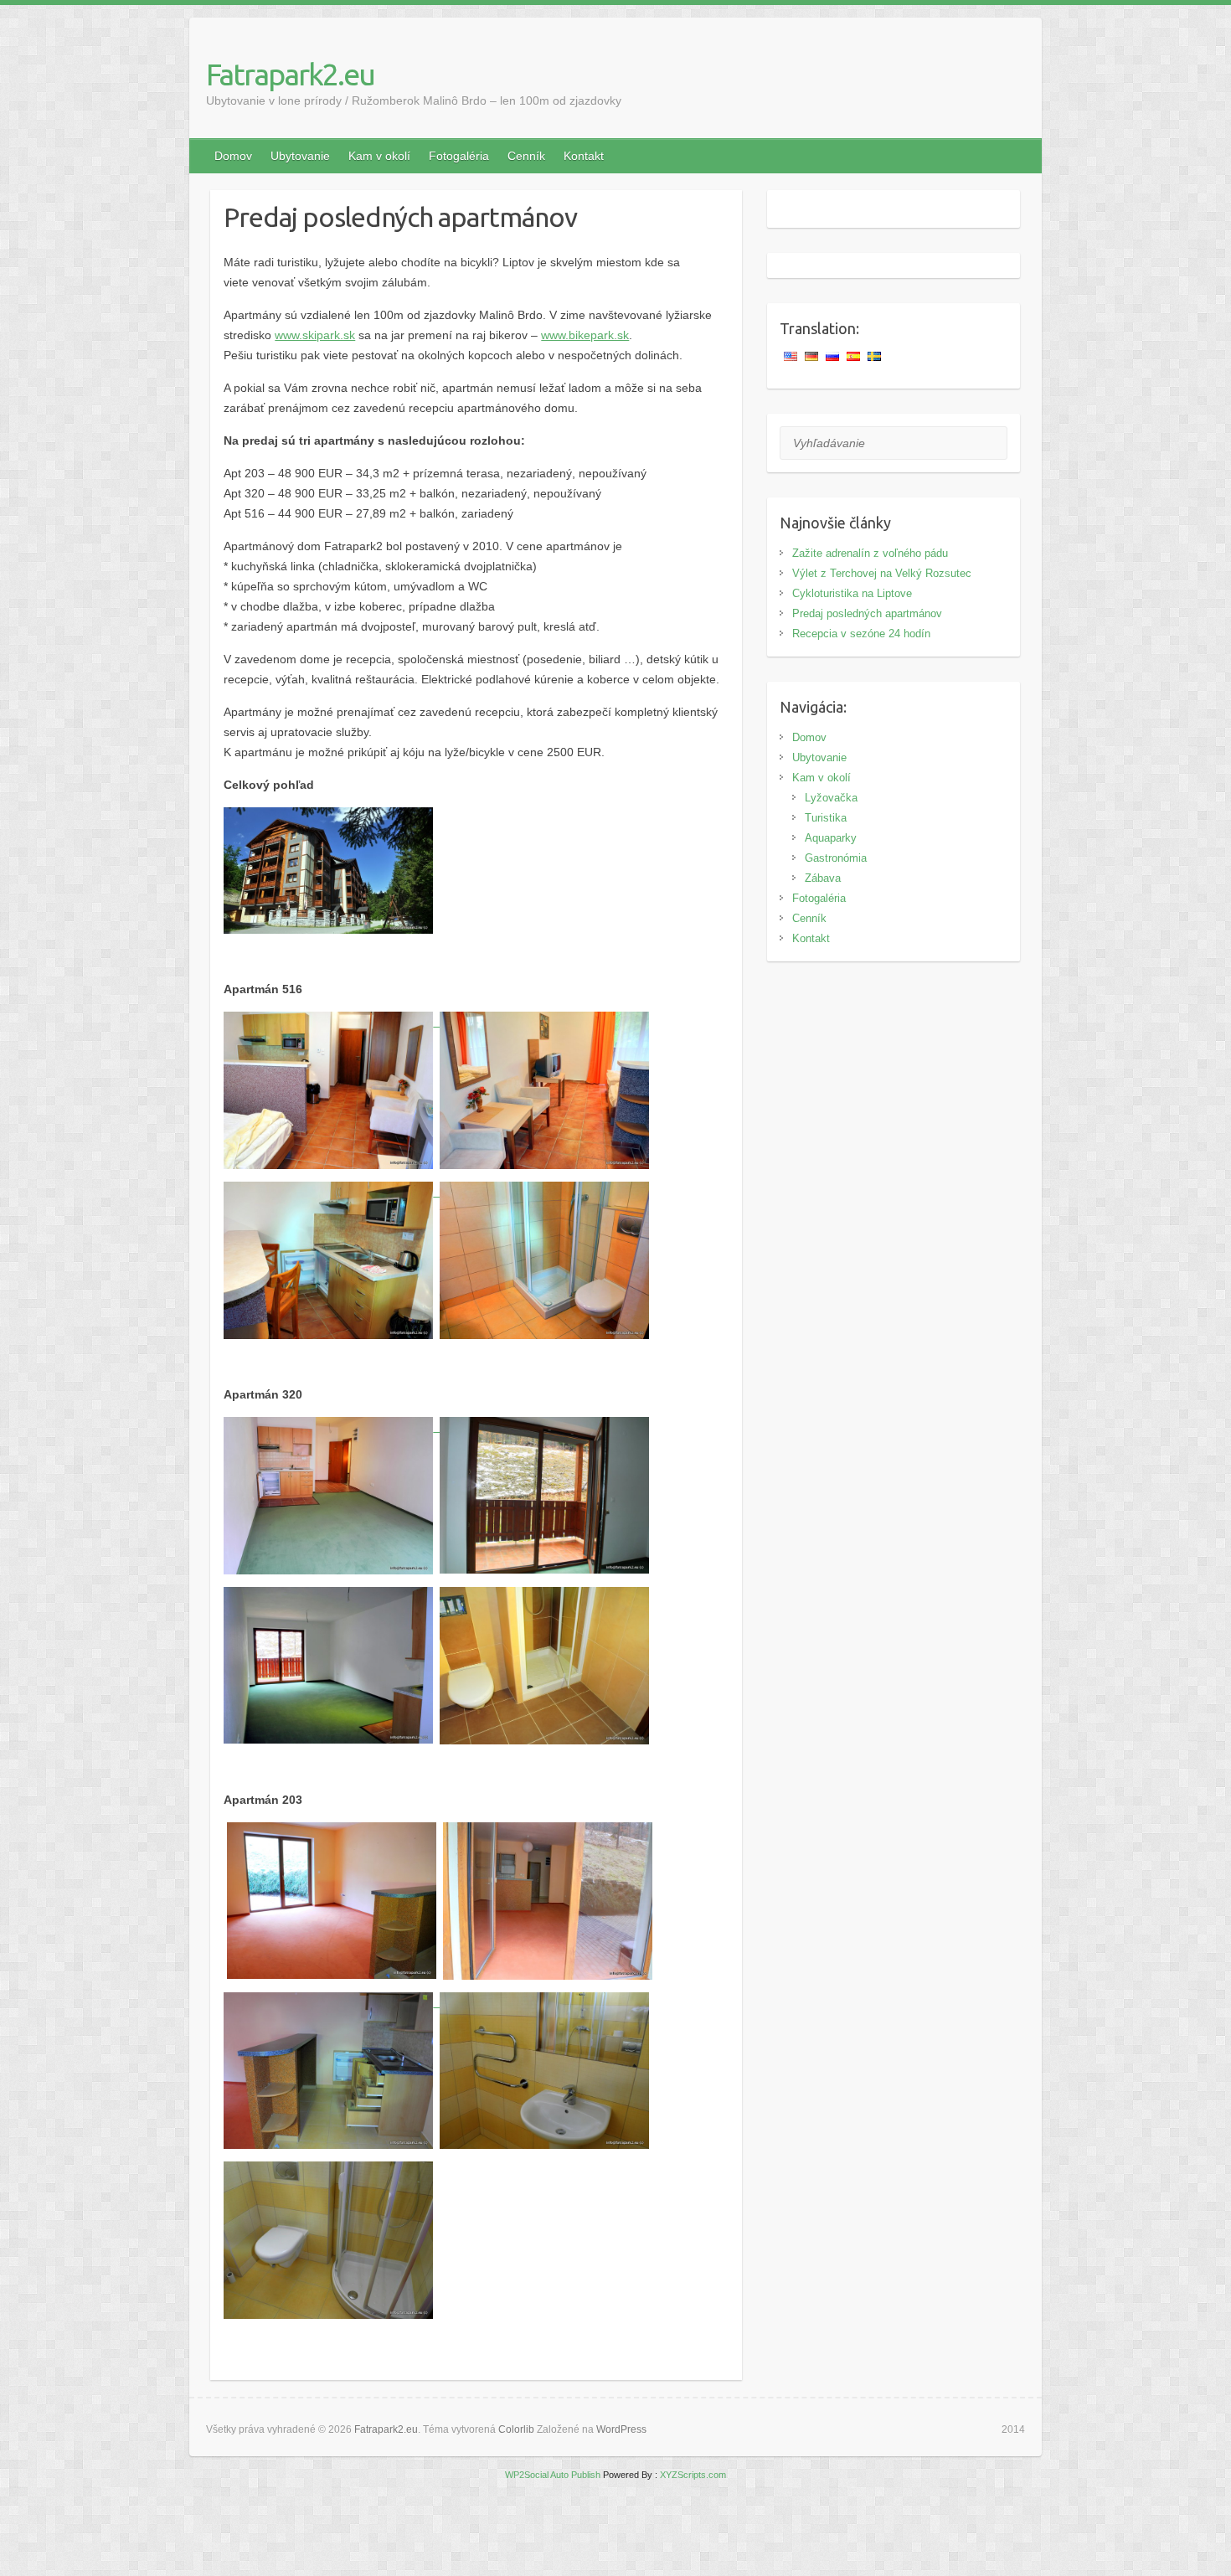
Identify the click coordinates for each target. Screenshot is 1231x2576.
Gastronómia (836, 858)
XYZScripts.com (693, 2475)
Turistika (826, 818)
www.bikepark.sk (585, 335)
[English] (792, 356)
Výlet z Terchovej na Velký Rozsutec (882, 573)
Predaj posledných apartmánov (867, 613)
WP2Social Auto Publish (553, 2475)
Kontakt (584, 156)
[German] (813, 356)
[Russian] (834, 356)
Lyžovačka (831, 798)
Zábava (823, 878)
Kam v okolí (379, 156)
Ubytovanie (300, 156)
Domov (233, 156)
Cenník (526, 156)
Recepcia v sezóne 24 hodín (861, 634)
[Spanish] (855, 356)
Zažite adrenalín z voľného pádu (870, 553)
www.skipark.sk (315, 335)
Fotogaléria (459, 156)
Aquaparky (831, 838)
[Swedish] (876, 356)
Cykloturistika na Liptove (852, 593)
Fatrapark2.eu (290, 74)
